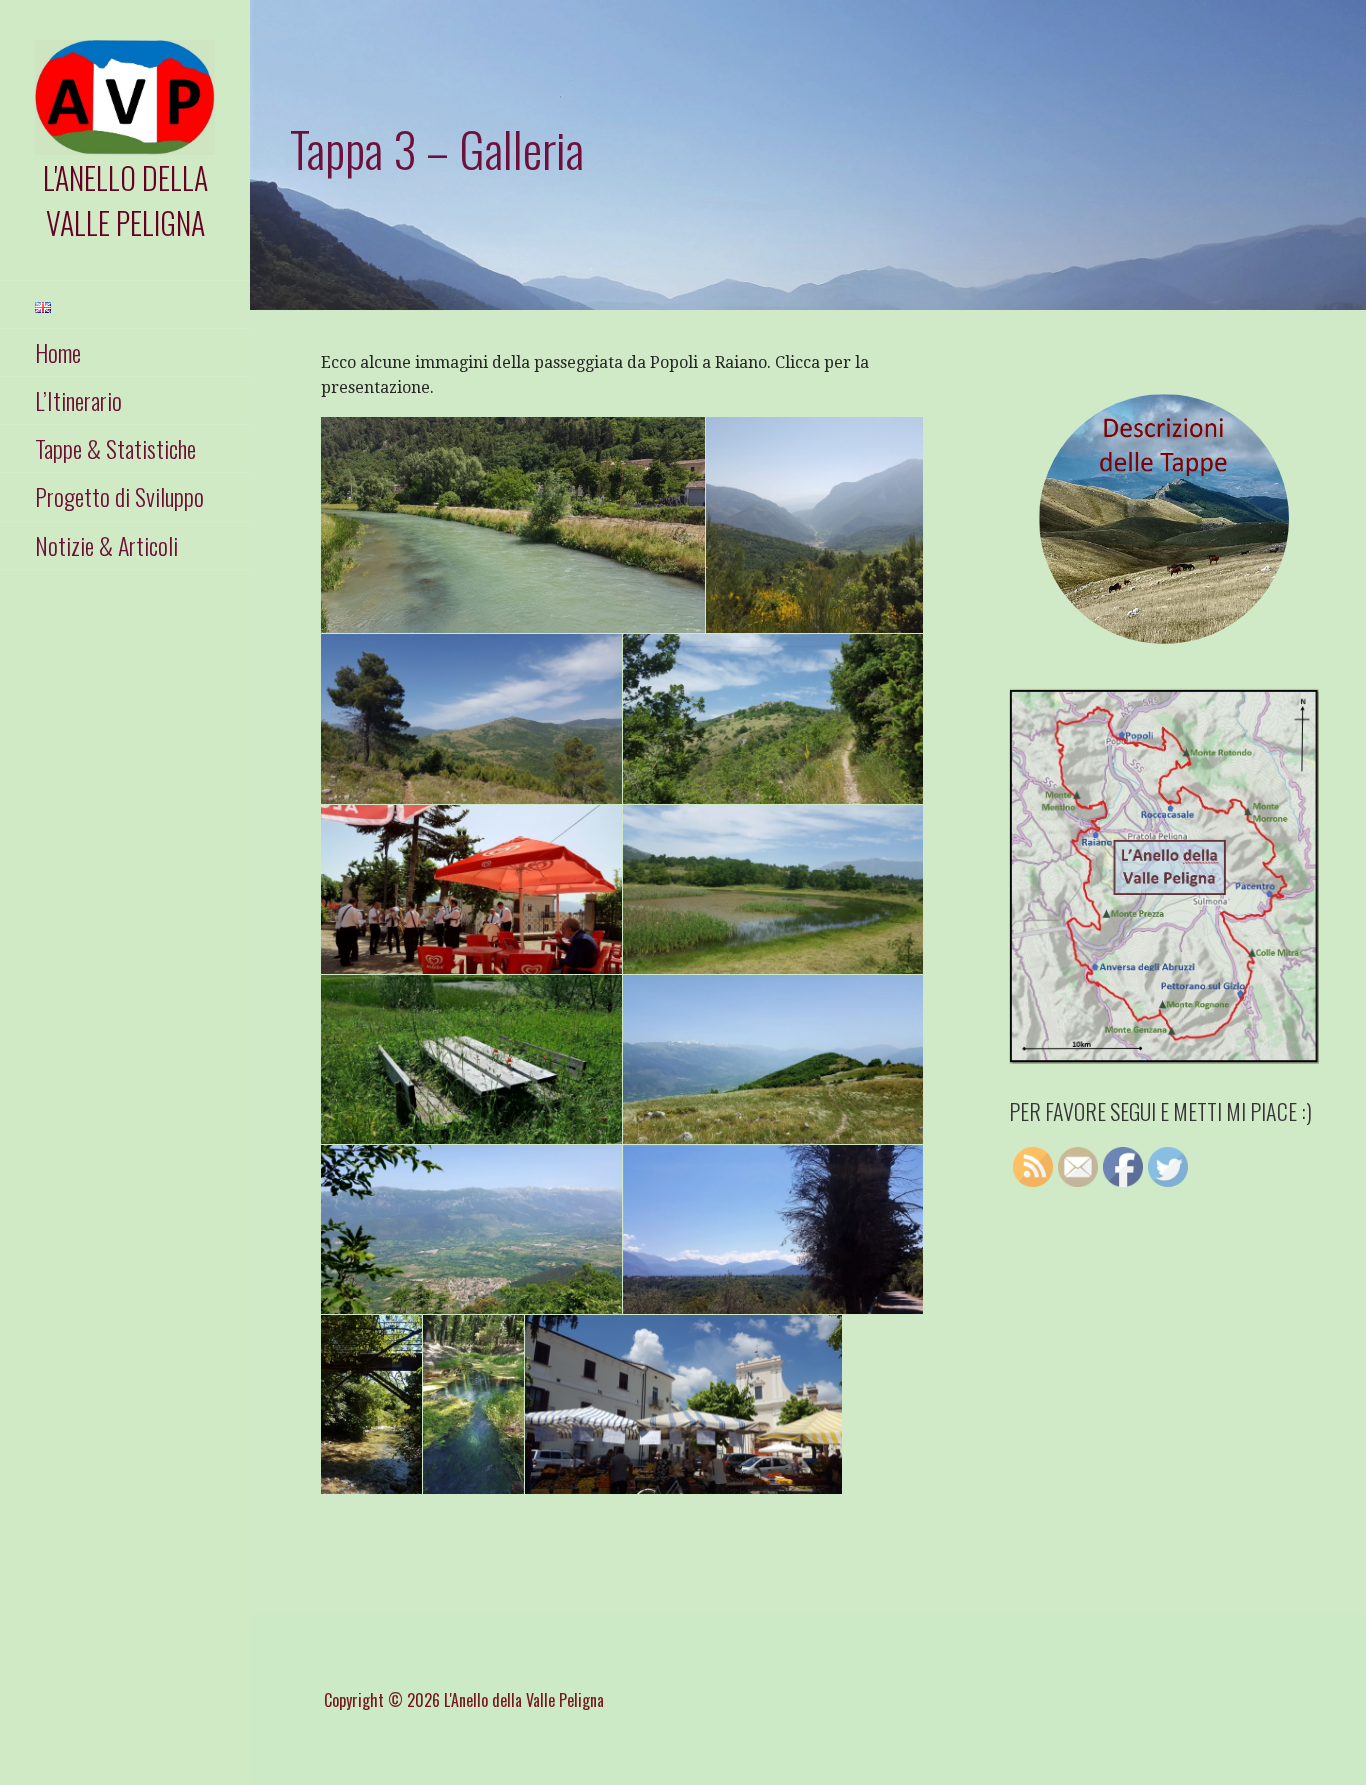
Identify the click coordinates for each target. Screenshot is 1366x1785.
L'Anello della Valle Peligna (125, 200)
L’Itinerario (78, 400)
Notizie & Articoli (106, 545)
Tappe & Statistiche (115, 448)
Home (58, 352)
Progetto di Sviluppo (119, 496)
